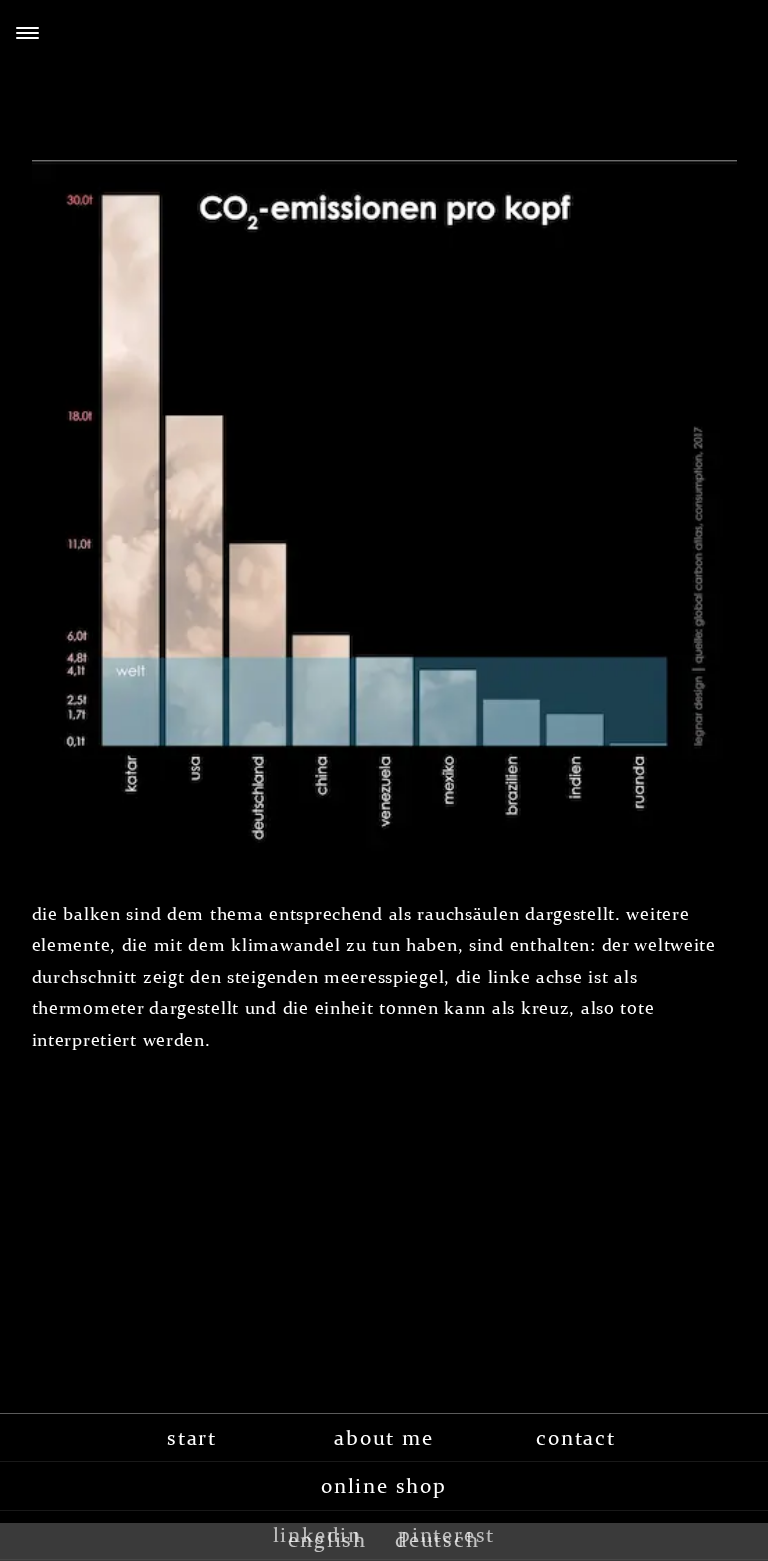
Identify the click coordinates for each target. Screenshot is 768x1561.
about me (383, 1438)
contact (576, 1438)
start (192, 1438)
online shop (384, 1486)
